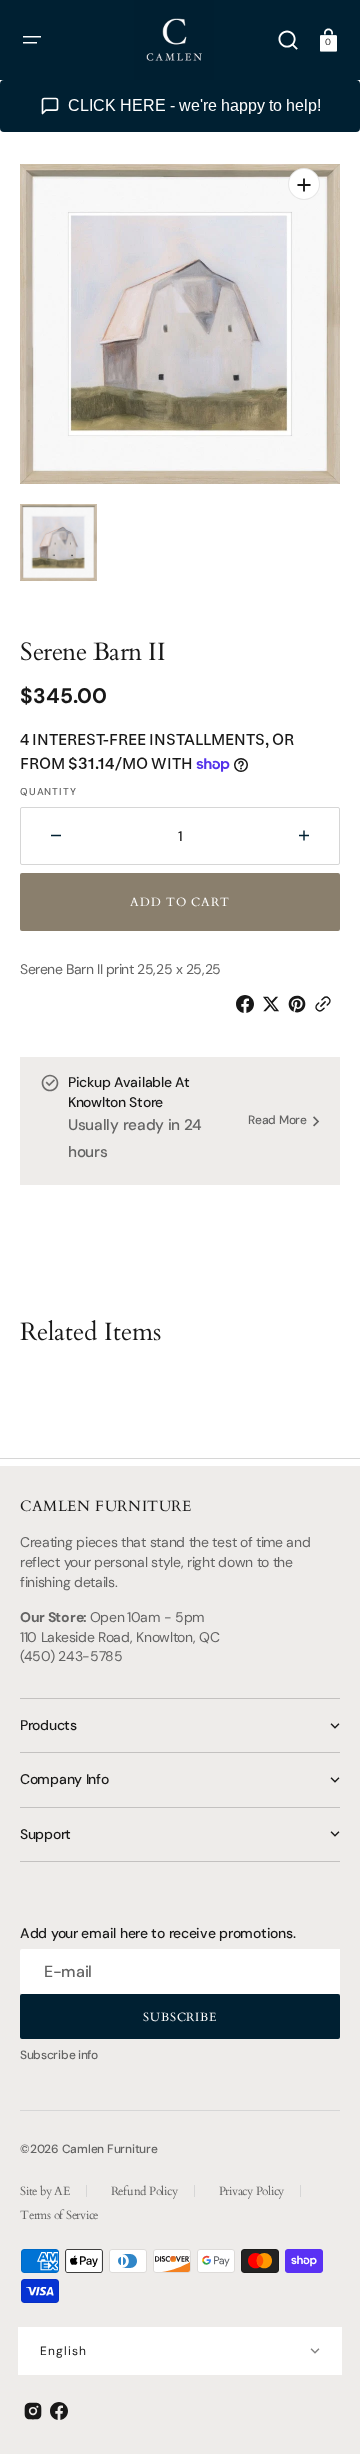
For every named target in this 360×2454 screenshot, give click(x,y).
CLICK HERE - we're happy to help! (194, 105)
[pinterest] (301, 1004)
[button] (32, 40)
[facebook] (249, 1004)
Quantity (48, 791)
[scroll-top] (317, 2411)
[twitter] (275, 1004)
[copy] (327, 1004)
